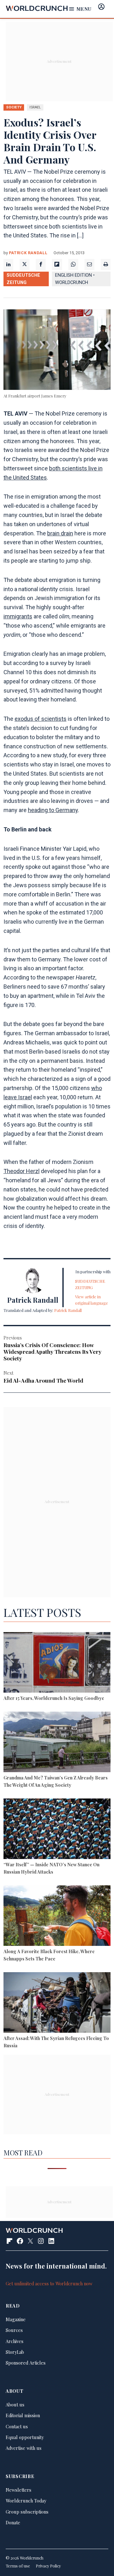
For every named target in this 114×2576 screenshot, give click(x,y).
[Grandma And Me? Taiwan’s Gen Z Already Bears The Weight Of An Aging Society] (57, 1743)
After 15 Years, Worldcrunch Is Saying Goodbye (54, 1698)
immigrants (18, 616)
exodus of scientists (41, 719)
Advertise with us (24, 2448)
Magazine (16, 2319)
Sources (14, 2330)
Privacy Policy (48, 2566)
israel (35, 107)
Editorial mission (23, 2415)
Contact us (17, 2426)
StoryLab (15, 2352)
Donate (13, 2522)
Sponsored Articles (26, 2363)
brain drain (60, 533)
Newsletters (19, 2490)
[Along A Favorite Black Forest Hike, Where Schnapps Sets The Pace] (57, 1916)
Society (14, 107)
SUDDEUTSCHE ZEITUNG (23, 279)
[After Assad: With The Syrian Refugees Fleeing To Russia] (57, 2003)
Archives (15, 2341)
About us (15, 2405)
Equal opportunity (25, 2437)
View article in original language (92, 1300)
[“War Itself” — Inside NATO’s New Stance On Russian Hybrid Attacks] (57, 1830)
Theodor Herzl (22, 1171)
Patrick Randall (28, 253)
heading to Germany (53, 810)
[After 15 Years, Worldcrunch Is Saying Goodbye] (57, 1663)
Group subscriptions (27, 2512)
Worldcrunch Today (26, 2501)
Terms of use (18, 2566)
